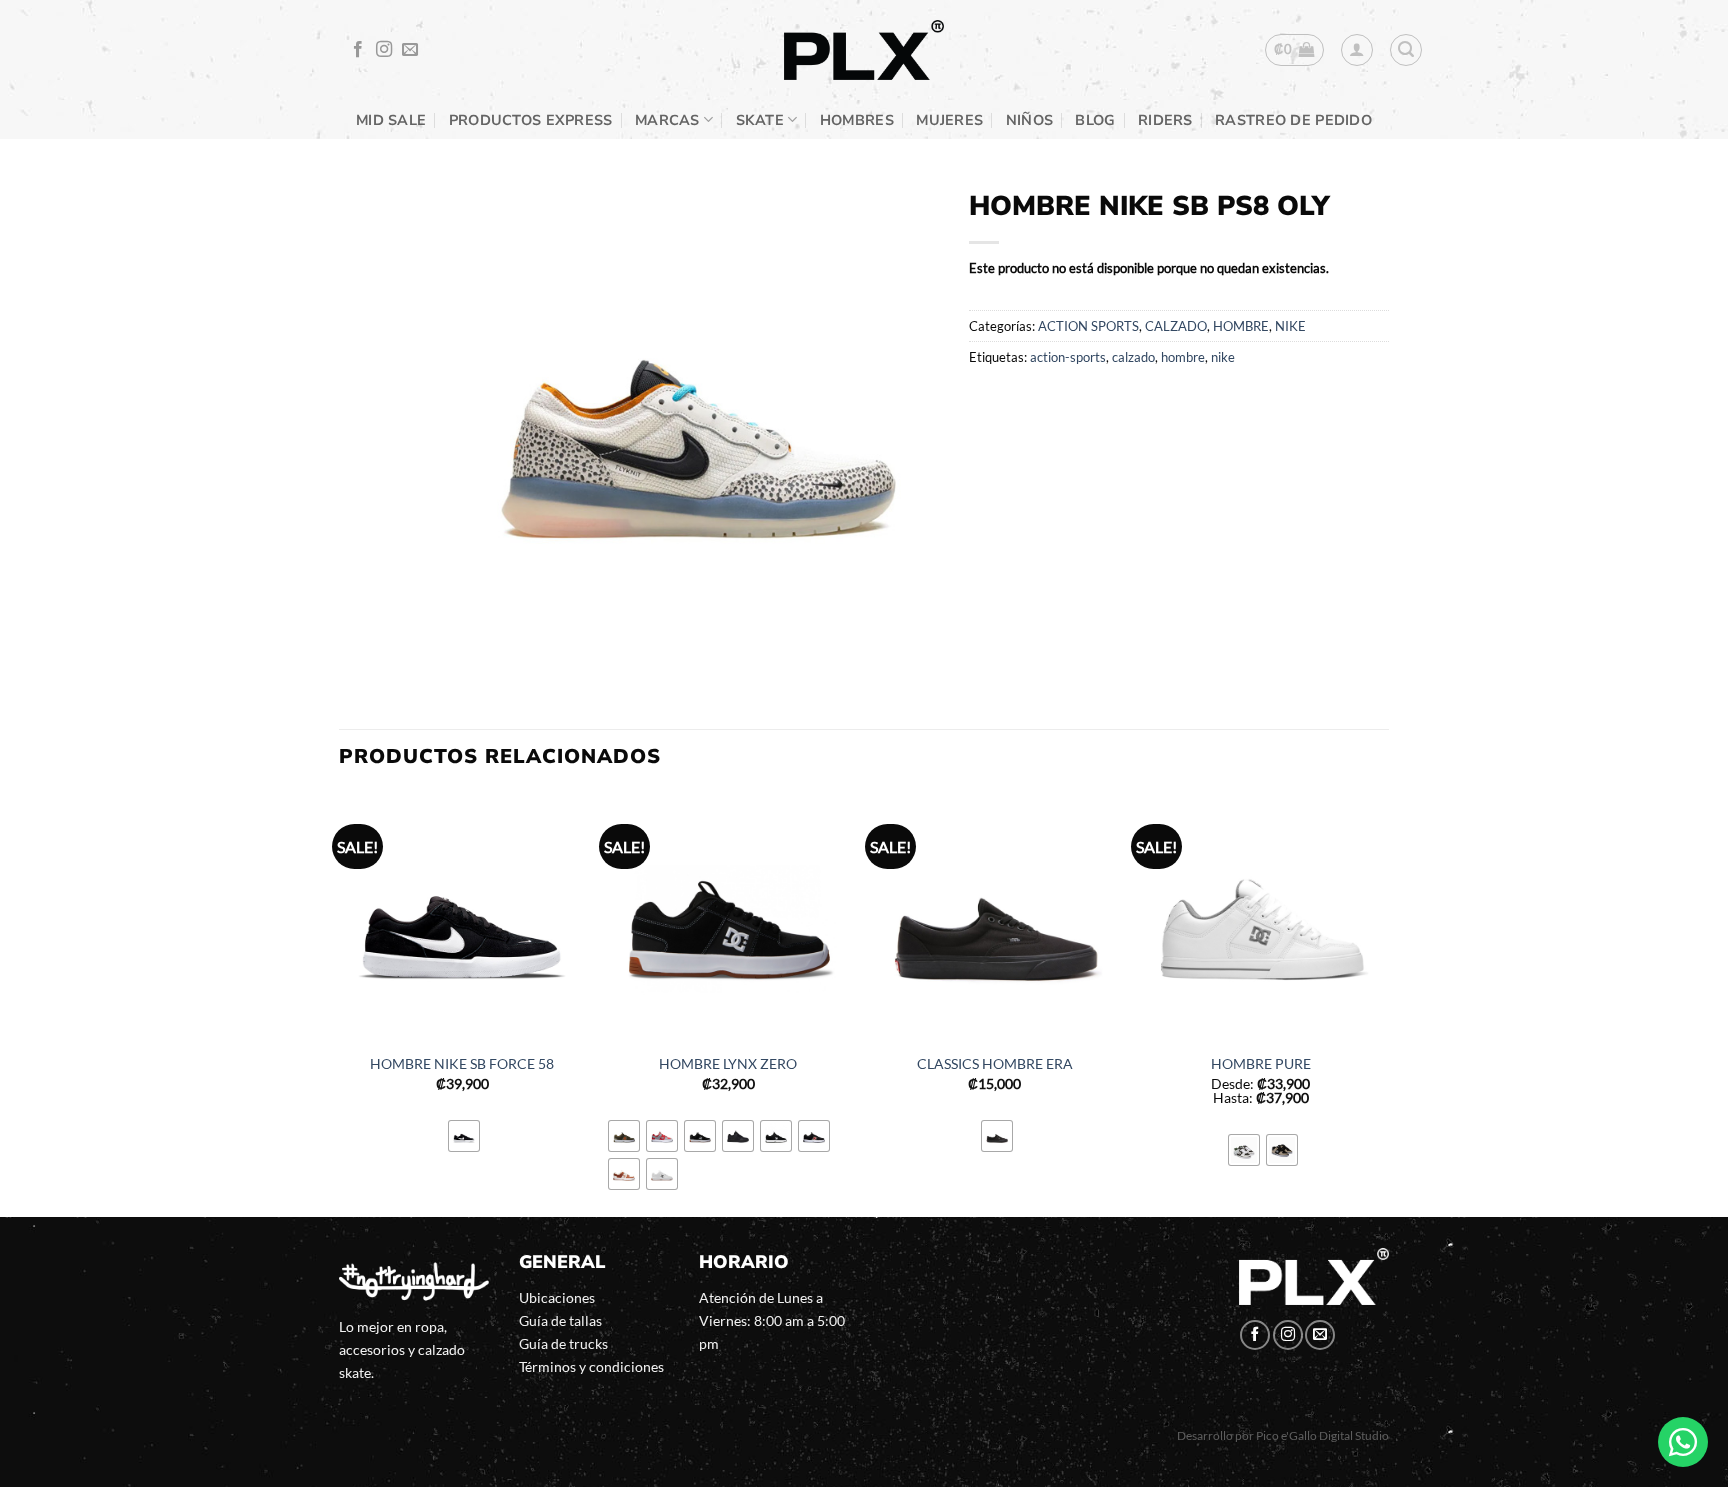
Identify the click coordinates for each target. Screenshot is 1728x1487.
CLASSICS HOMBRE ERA (995, 1063)
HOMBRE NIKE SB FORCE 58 (462, 1063)
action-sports (1068, 357)
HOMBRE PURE (1261, 1063)
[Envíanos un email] (410, 50)
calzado (1133, 357)
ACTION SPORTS (1088, 326)
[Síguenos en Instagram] (384, 50)
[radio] (464, 1136)
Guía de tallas (560, 1320)
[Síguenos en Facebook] (358, 50)
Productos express (531, 120)
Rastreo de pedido (1293, 120)
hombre (1183, 357)
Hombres (857, 120)
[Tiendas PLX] (864, 50)
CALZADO (1176, 326)
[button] (1294, 50)
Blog (1095, 120)
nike (1223, 357)
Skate (760, 120)
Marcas (667, 120)
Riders (1165, 120)
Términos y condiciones (591, 1366)
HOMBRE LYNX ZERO (728, 1063)
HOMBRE (1241, 326)
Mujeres (949, 120)
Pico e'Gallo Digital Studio (1322, 1435)
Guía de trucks (563, 1343)
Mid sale (391, 120)
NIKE (1290, 326)
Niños (1029, 120)
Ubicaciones (557, 1297)
